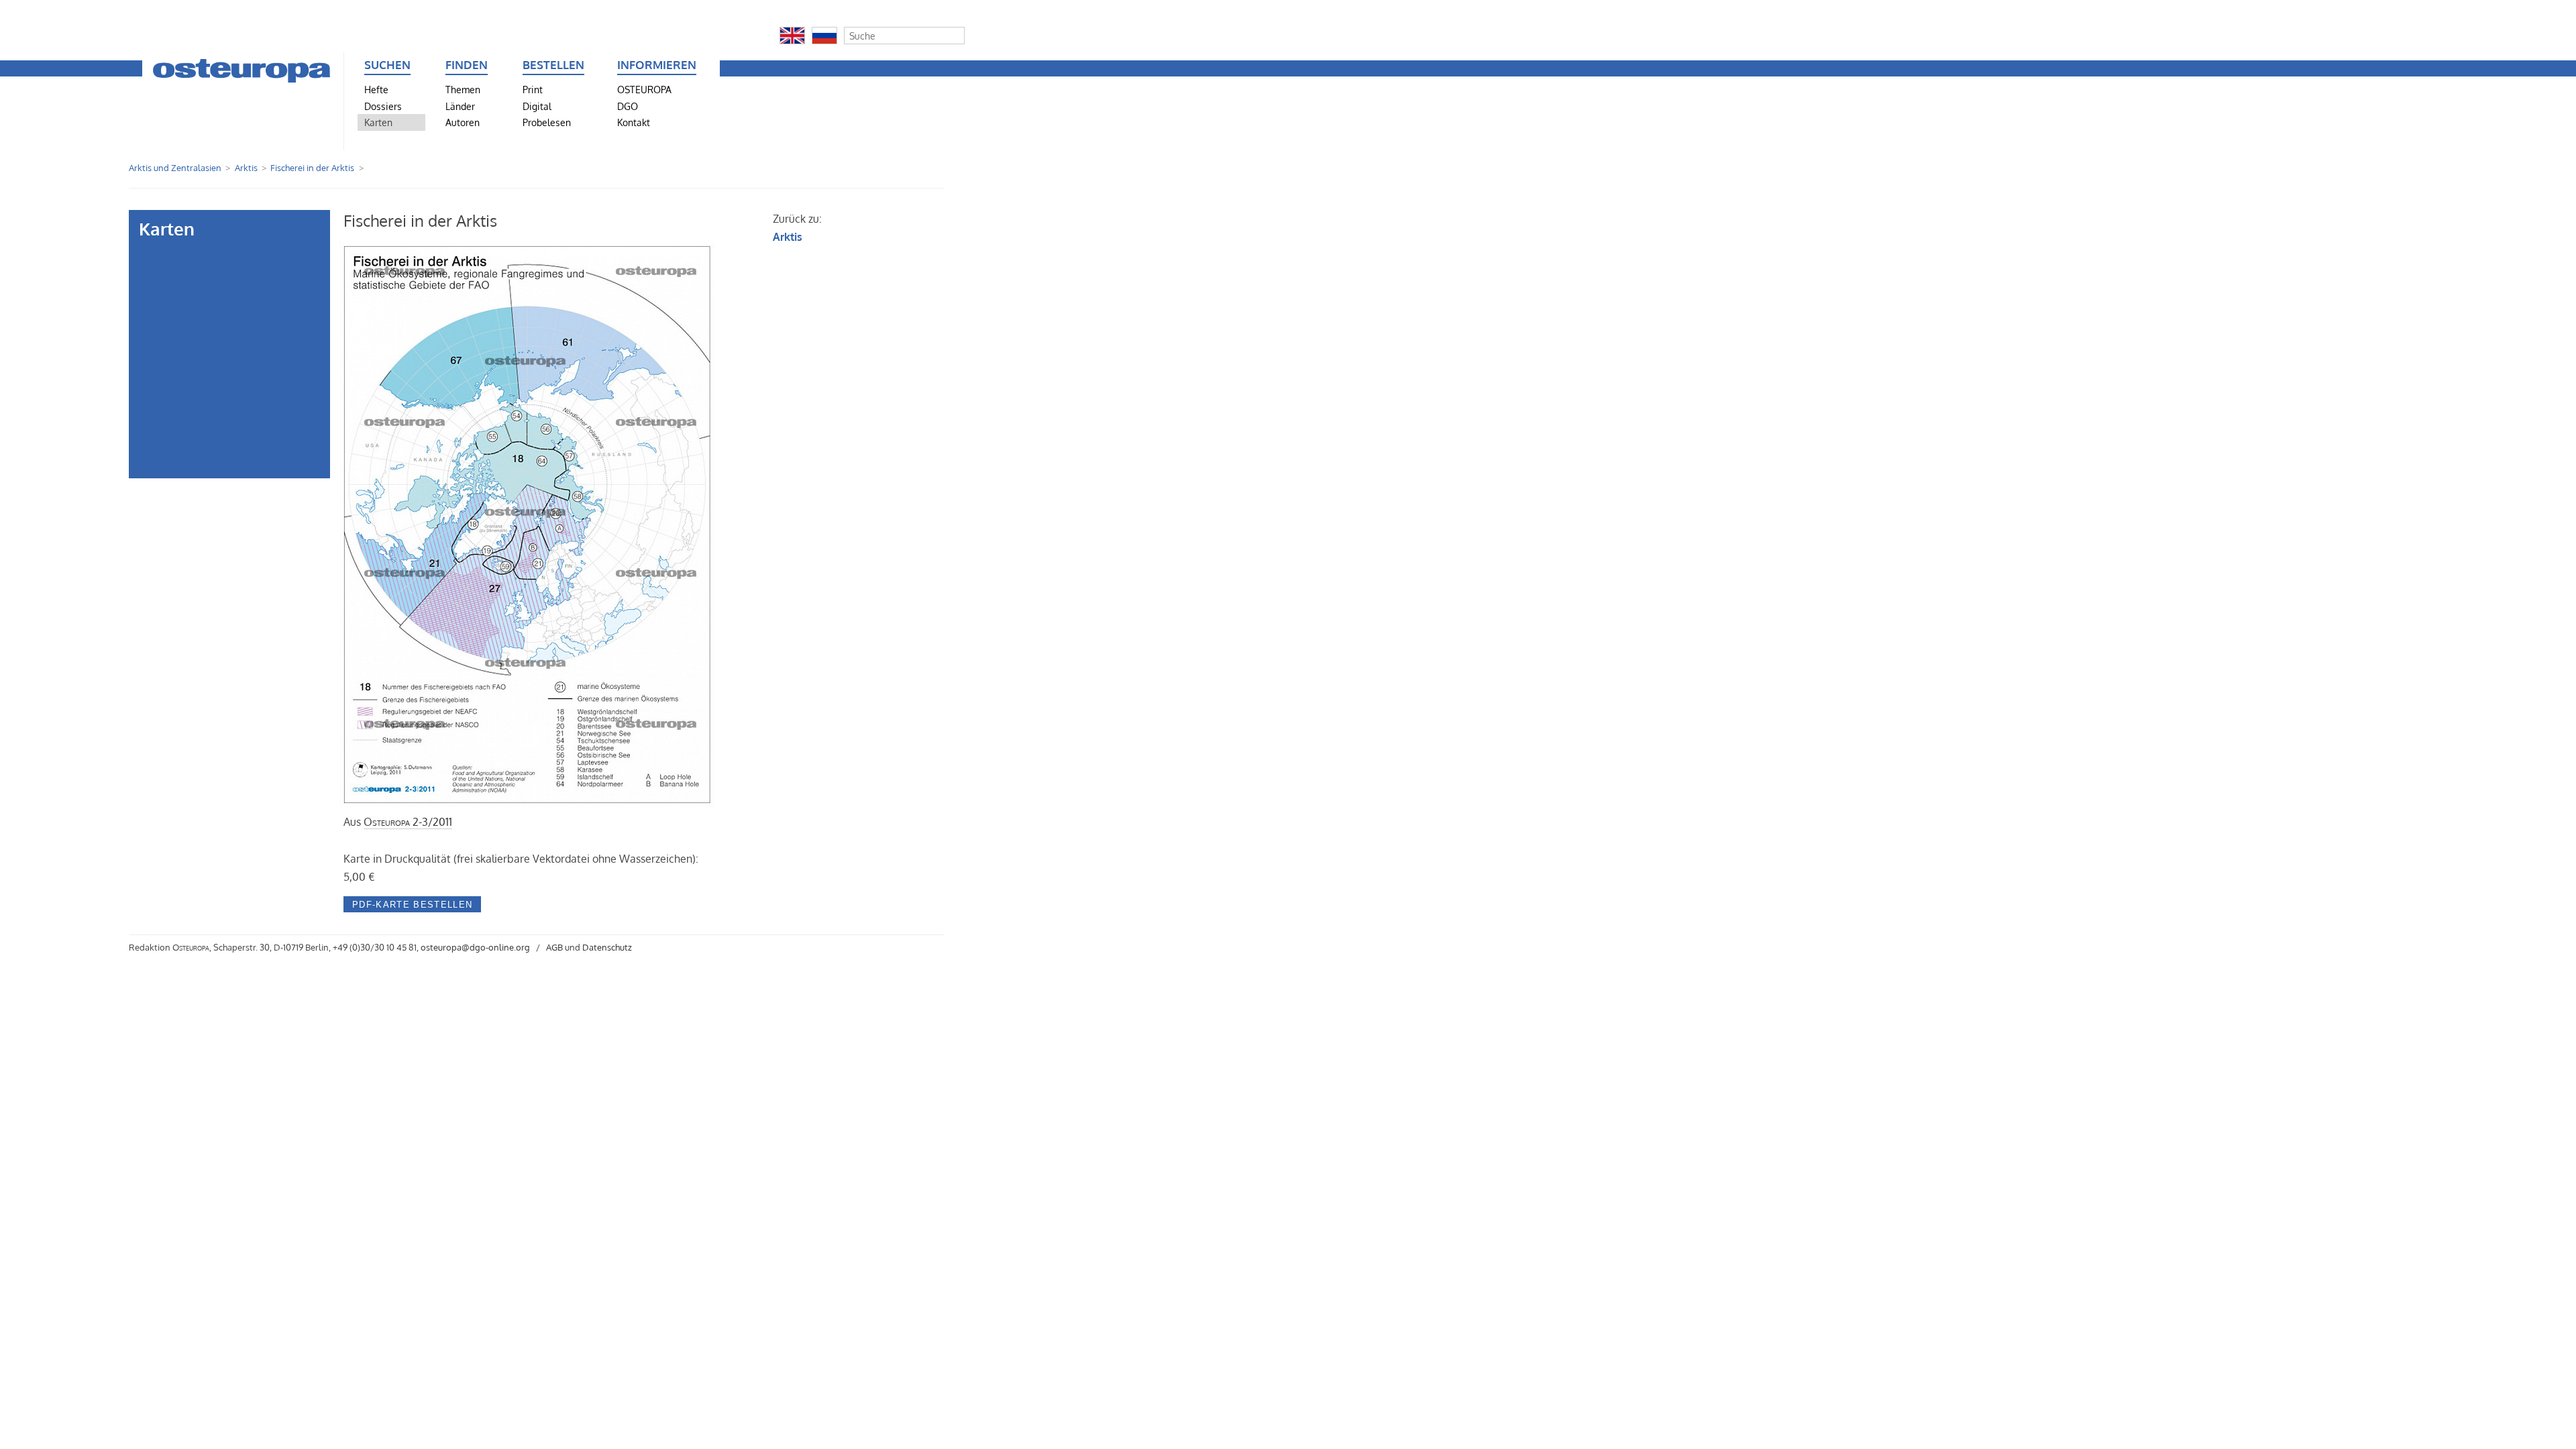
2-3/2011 (408, 822)
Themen (463, 89)
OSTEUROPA (644, 89)
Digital (537, 106)
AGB (554, 947)
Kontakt (634, 122)
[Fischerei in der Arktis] (529, 804)
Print (533, 89)
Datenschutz (607, 947)
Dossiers (383, 106)
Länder (460, 106)
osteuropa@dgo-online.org (475, 947)
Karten (378, 122)
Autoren (463, 122)
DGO (628, 106)
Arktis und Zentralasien (175, 168)
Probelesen (547, 122)
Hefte (376, 89)
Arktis (246, 168)
